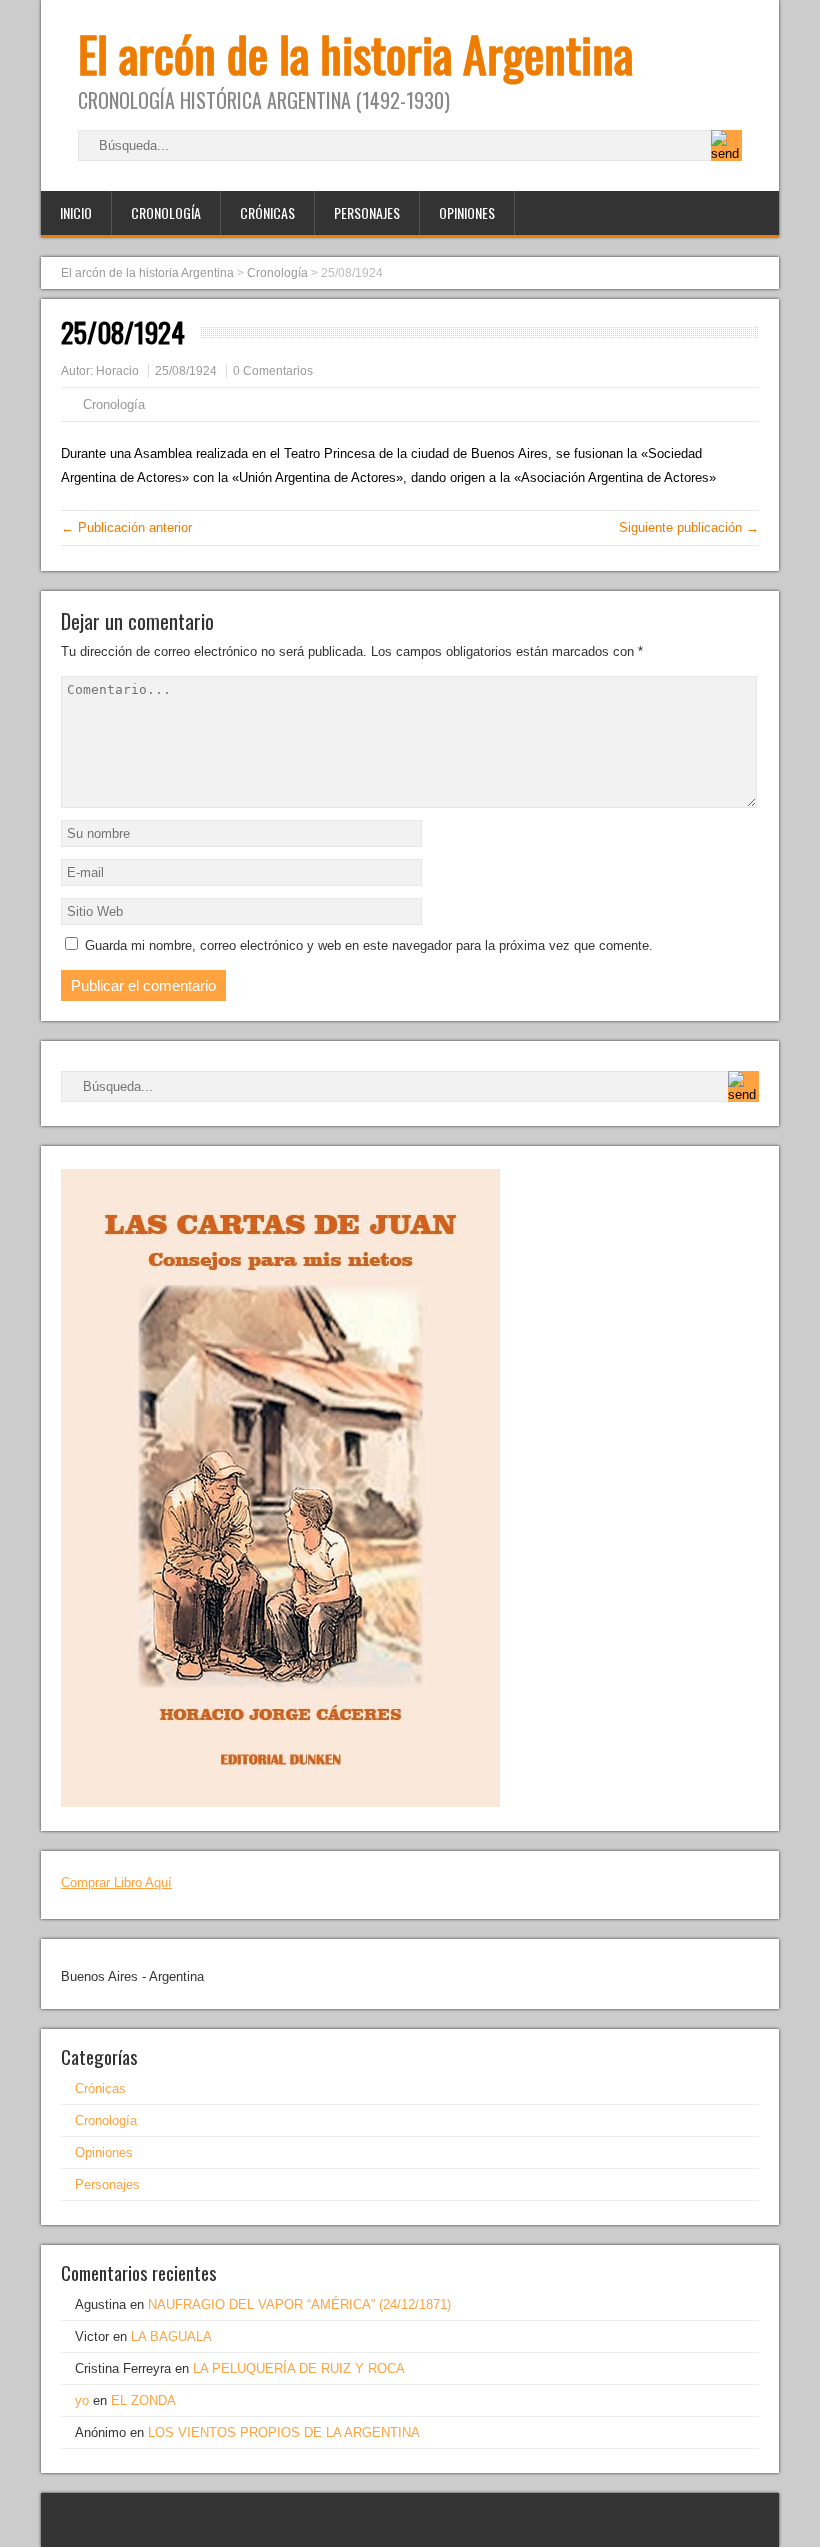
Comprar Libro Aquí (116, 1882)
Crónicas (267, 212)
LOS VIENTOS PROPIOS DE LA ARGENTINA (284, 2432)
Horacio (117, 371)
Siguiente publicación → (689, 527)
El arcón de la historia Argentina (355, 53)
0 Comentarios (273, 371)
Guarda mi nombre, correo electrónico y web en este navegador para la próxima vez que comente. (369, 945)
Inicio (76, 212)
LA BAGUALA (171, 2336)
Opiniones (467, 212)
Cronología (166, 212)
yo (82, 2400)
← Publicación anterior (126, 527)
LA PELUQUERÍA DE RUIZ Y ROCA (299, 2368)
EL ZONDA (143, 2400)
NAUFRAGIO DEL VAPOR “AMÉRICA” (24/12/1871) (299, 2304)
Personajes (367, 212)
